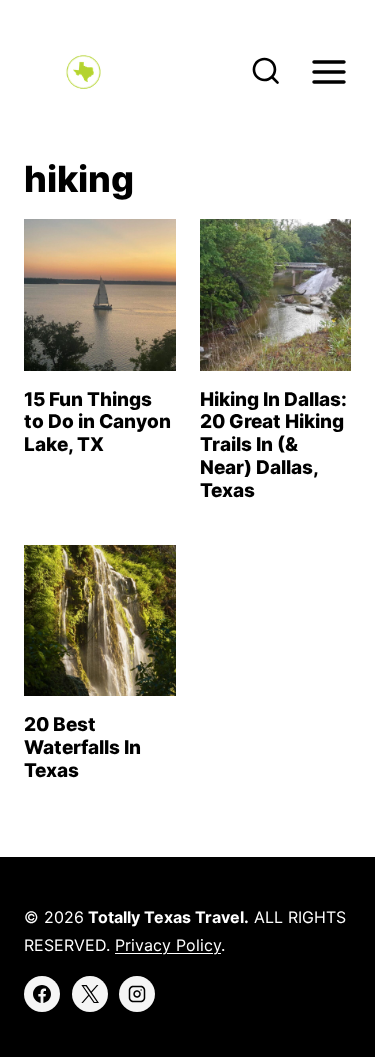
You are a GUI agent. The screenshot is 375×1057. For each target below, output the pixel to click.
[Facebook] (42, 994)
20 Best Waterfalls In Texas (82, 747)
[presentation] (100, 295)
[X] (90, 994)
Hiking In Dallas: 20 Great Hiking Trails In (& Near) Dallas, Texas (273, 445)
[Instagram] (137, 994)
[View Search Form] (266, 72)
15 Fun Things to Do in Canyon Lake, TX (97, 422)
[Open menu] (328, 71)
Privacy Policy (168, 945)
